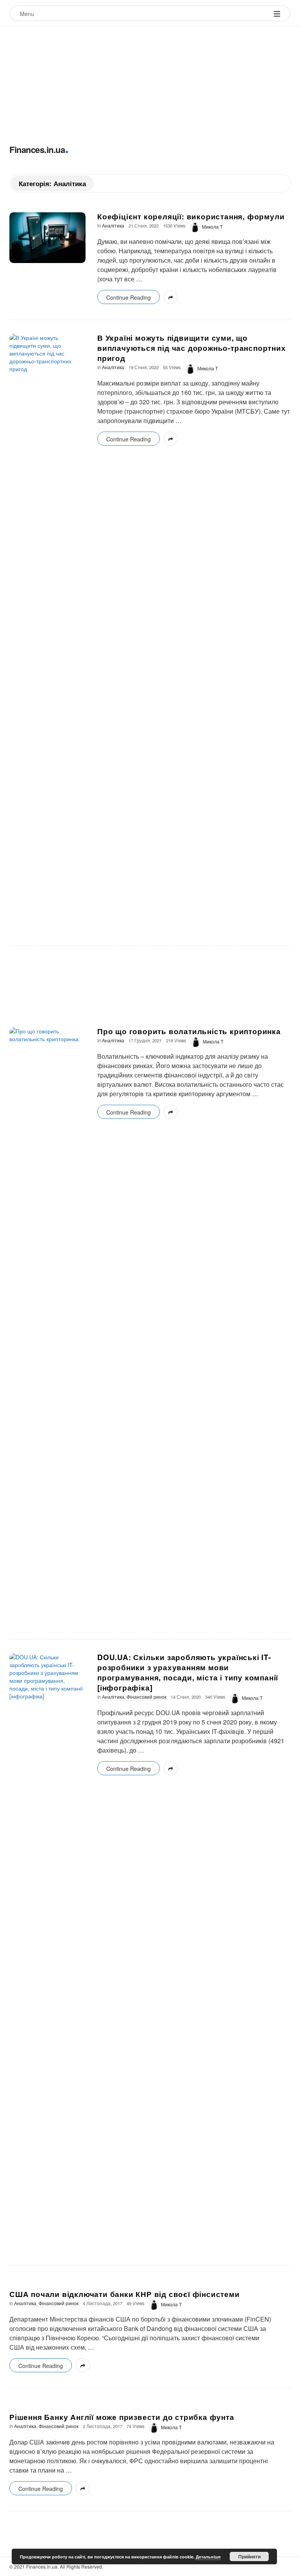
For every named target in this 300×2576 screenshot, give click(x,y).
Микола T (212, 227)
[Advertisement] (150, 82)
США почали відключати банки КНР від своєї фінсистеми (125, 2294)
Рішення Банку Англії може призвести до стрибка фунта (122, 2417)
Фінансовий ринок (146, 1697)
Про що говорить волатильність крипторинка (189, 1031)
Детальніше (208, 2557)
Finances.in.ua (37, 149)
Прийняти (249, 2556)
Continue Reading (129, 297)
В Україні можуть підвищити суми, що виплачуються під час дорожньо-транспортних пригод (192, 348)
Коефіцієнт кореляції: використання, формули (191, 216)
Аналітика (113, 226)
